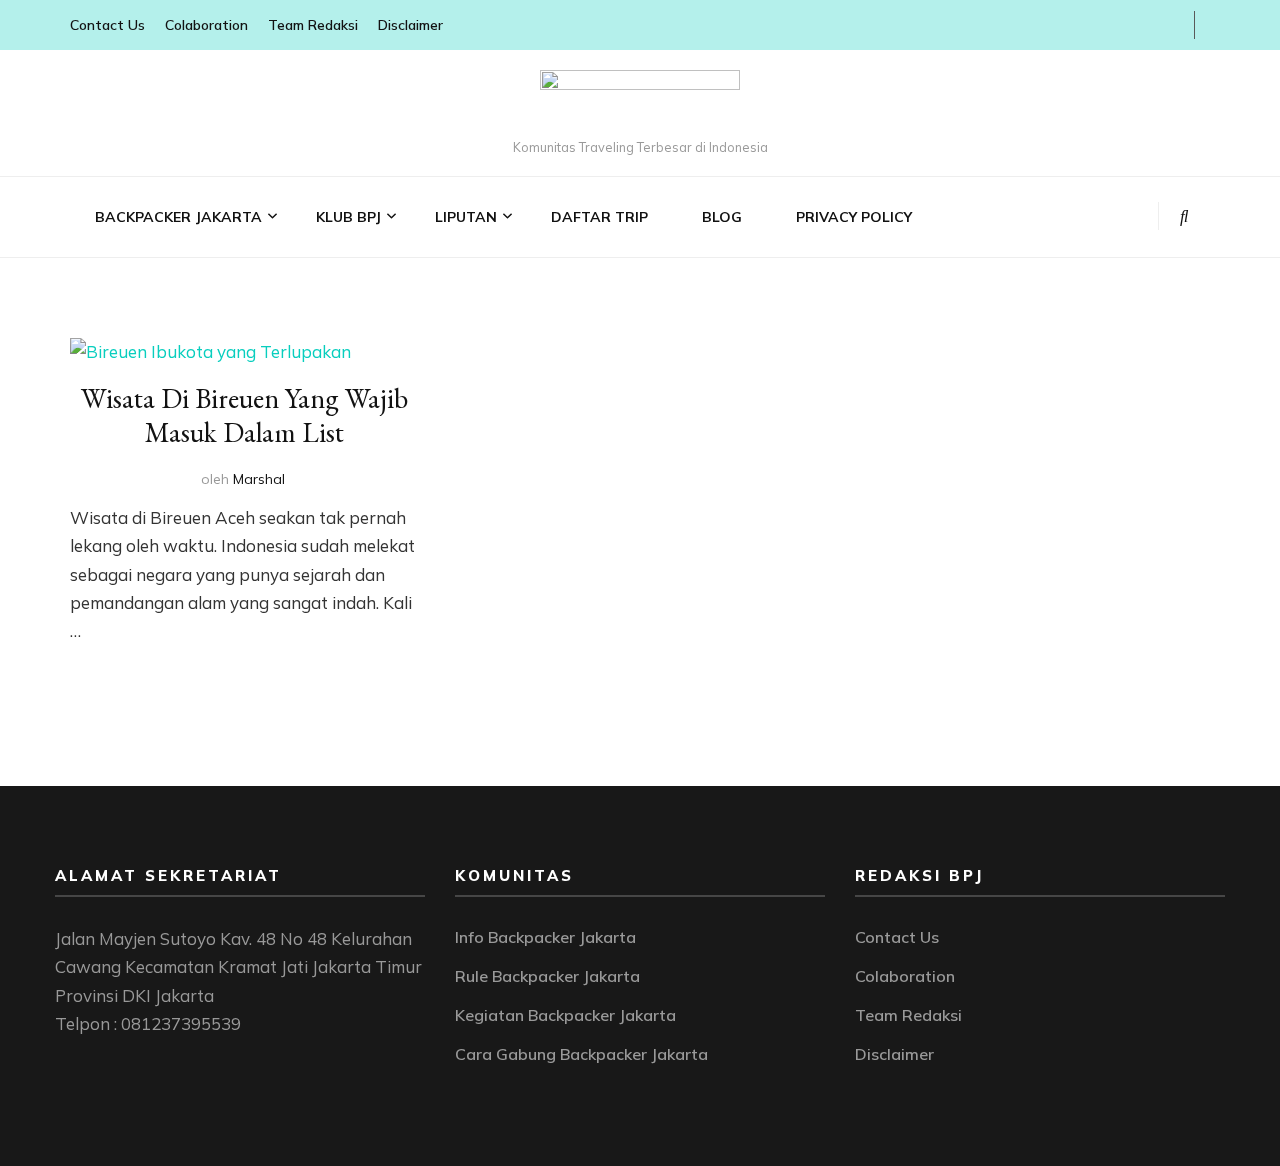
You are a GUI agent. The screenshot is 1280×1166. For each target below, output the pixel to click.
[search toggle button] (1184, 216)
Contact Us (107, 25)
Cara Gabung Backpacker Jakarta (581, 1054)
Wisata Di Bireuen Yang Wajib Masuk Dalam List (244, 415)
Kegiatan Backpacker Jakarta (565, 1015)
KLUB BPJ (348, 217)
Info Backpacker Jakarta (545, 937)
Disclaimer (410, 25)
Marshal (259, 479)
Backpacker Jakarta (178, 217)
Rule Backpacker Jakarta (547, 976)
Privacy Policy (854, 217)
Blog (722, 217)
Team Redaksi (313, 25)
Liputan (466, 217)
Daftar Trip (599, 217)
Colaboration (206, 25)
